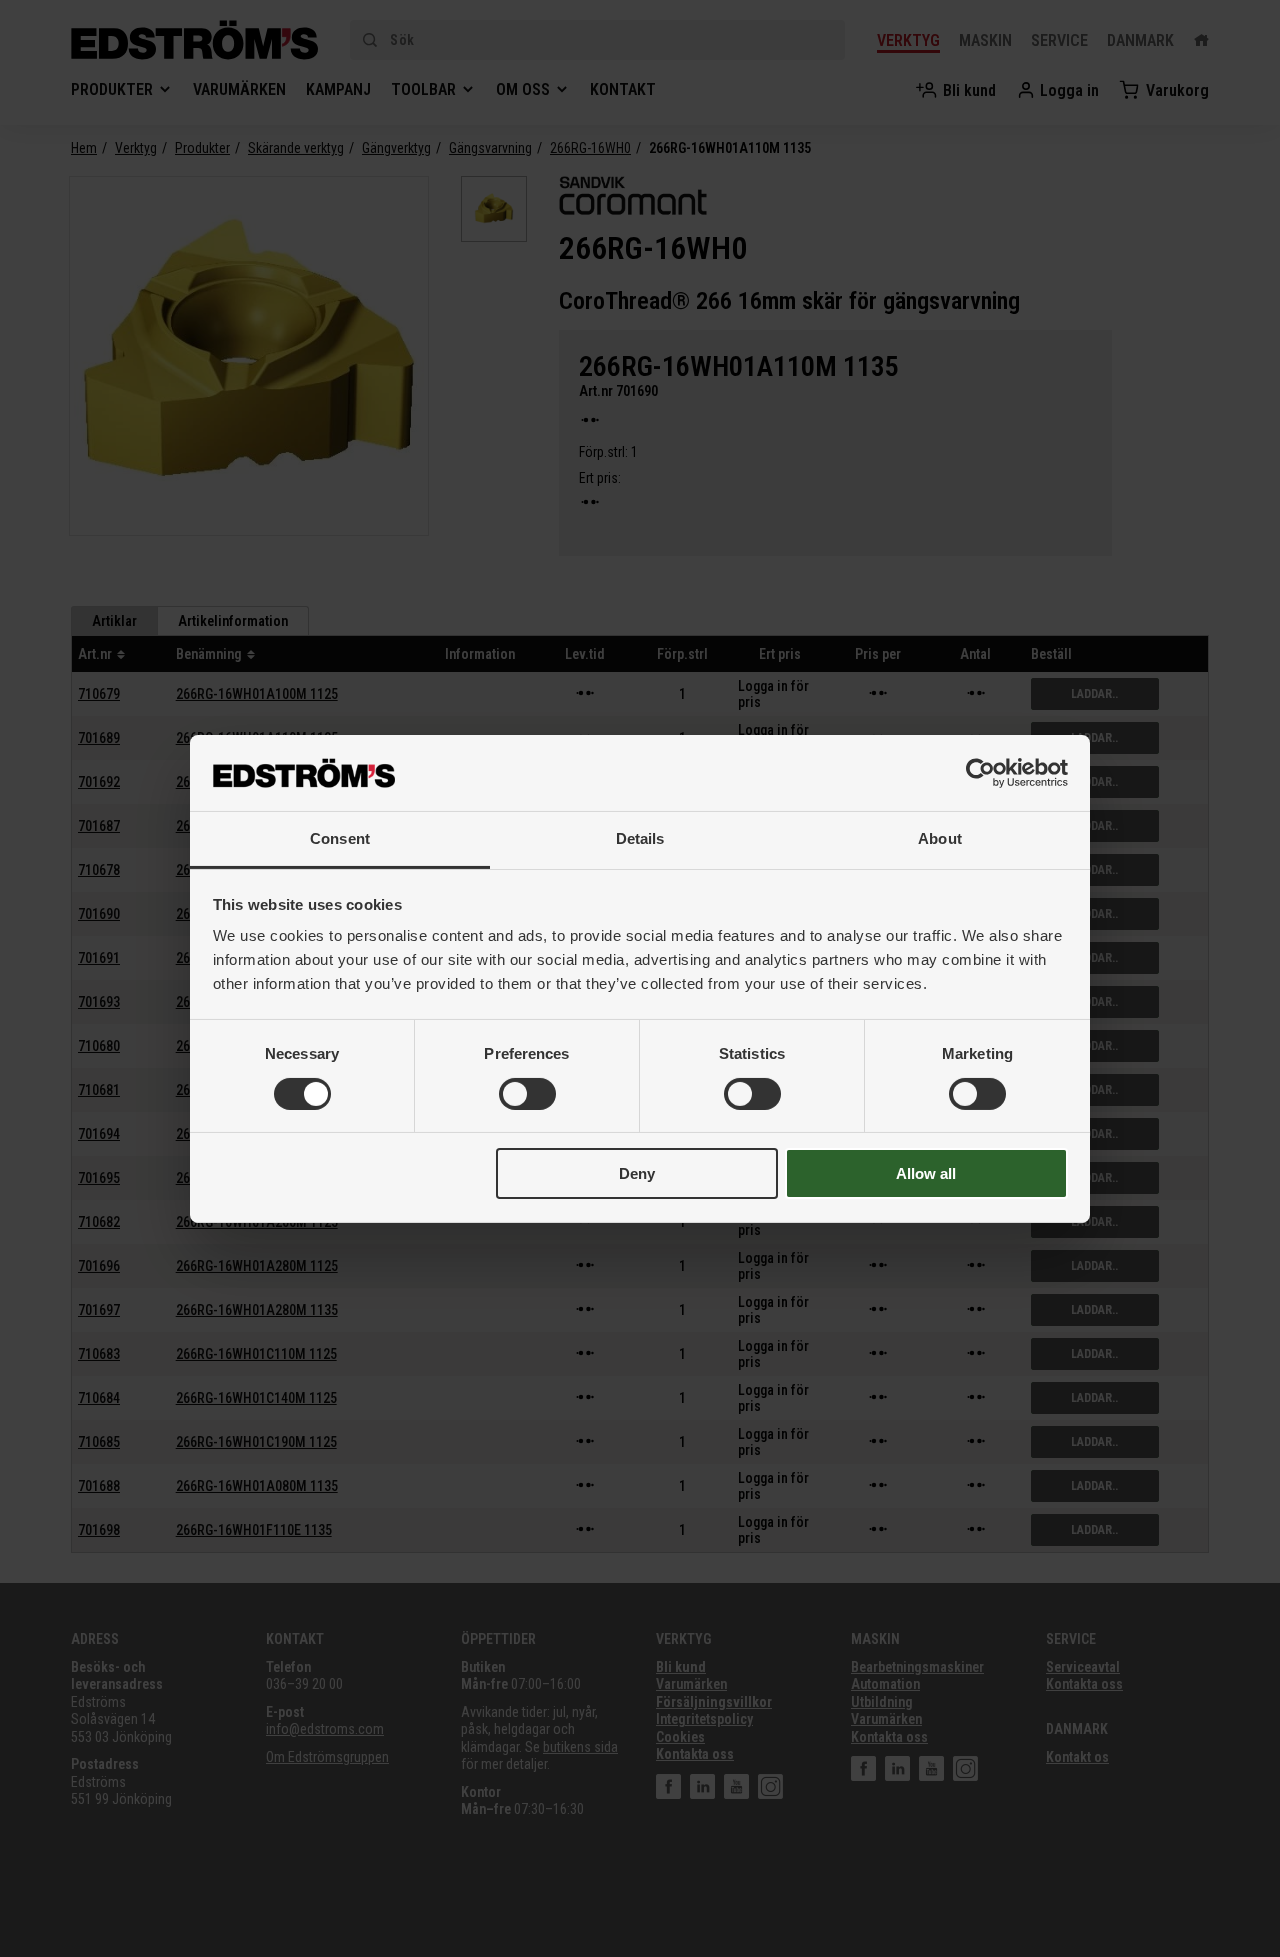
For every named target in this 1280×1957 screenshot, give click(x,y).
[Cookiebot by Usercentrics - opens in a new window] (980, 773)
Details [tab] (640, 838)
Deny (637, 1173)
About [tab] (940, 838)
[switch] (527, 1094)
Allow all (926, 1173)
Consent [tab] (340, 838)
